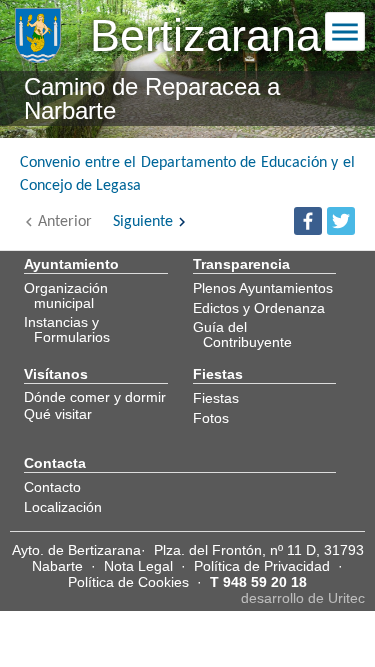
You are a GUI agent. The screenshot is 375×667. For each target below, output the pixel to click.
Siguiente (143, 222)
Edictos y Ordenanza (259, 308)
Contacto (52, 487)
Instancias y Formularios (67, 329)
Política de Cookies (128, 582)
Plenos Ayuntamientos (263, 288)
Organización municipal (66, 295)
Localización (63, 507)
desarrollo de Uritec (303, 598)
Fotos (211, 418)
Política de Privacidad (262, 566)
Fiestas (216, 398)
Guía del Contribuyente (242, 334)
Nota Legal (138, 566)
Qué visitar (58, 414)
